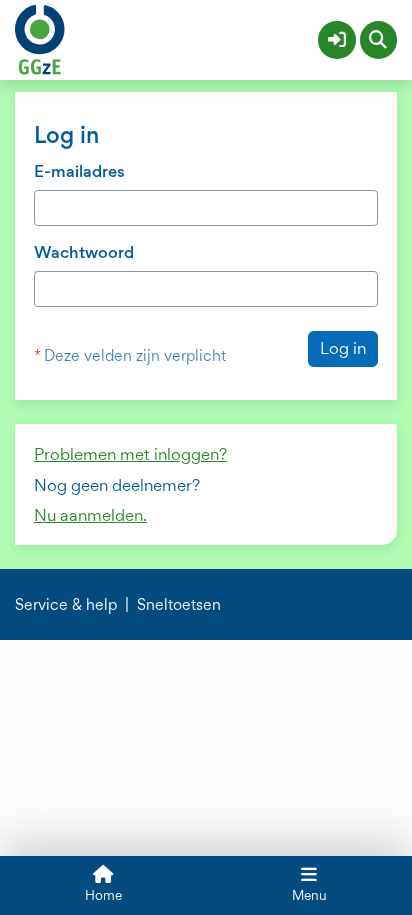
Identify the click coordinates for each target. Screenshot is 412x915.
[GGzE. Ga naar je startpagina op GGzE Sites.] (40, 37)
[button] (337, 40)
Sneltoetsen (179, 605)
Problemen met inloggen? (130, 454)
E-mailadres (79, 171)
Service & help (66, 605)
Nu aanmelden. (90, 515)
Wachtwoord (84, 252)
